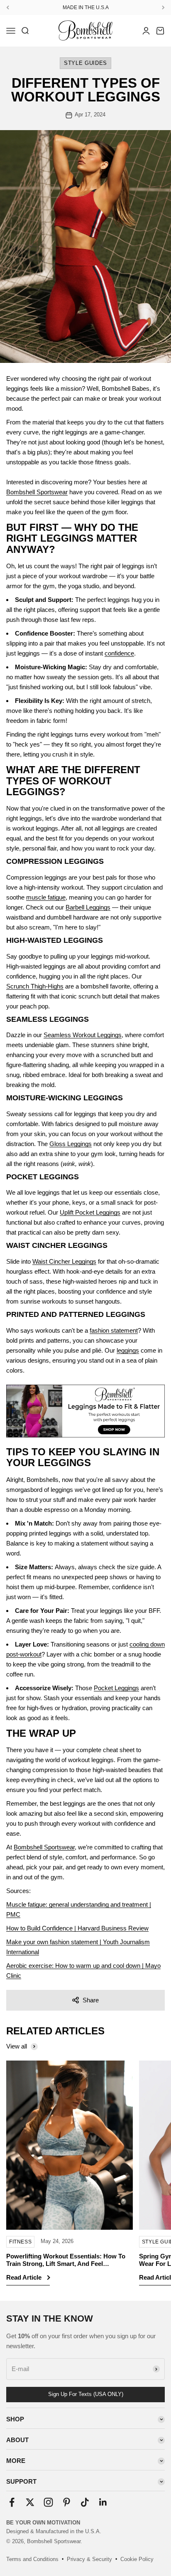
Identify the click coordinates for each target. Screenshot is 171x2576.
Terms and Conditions (32, 2559)
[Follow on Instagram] (48, 2502)
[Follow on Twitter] (30, 2502)
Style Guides (85, 63)
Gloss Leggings (71, 1144)
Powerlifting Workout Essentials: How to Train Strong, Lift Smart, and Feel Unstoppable (66, 2264)
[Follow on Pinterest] (67, 2502)
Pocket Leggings (116, 1688)
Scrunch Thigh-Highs (35, 986)
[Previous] (8, 7)
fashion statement (114, 1330)
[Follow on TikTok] (85, 2502)
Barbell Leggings (88, 907)
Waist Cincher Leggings (64, 1261)
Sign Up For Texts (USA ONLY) (86, 2394)
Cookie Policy (137, 2559)
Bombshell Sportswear (37, 492)
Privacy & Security (89, 2559)
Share (91, 2000)
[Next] (163, 7)
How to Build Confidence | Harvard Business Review (77, 1928)
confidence (119, 653)
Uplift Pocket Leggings (90, 1212)
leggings (128, 1350)
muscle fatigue (46, 897)
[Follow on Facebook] (12, 2502)
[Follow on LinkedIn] (103, 2502)
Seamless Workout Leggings (83, 1035)
